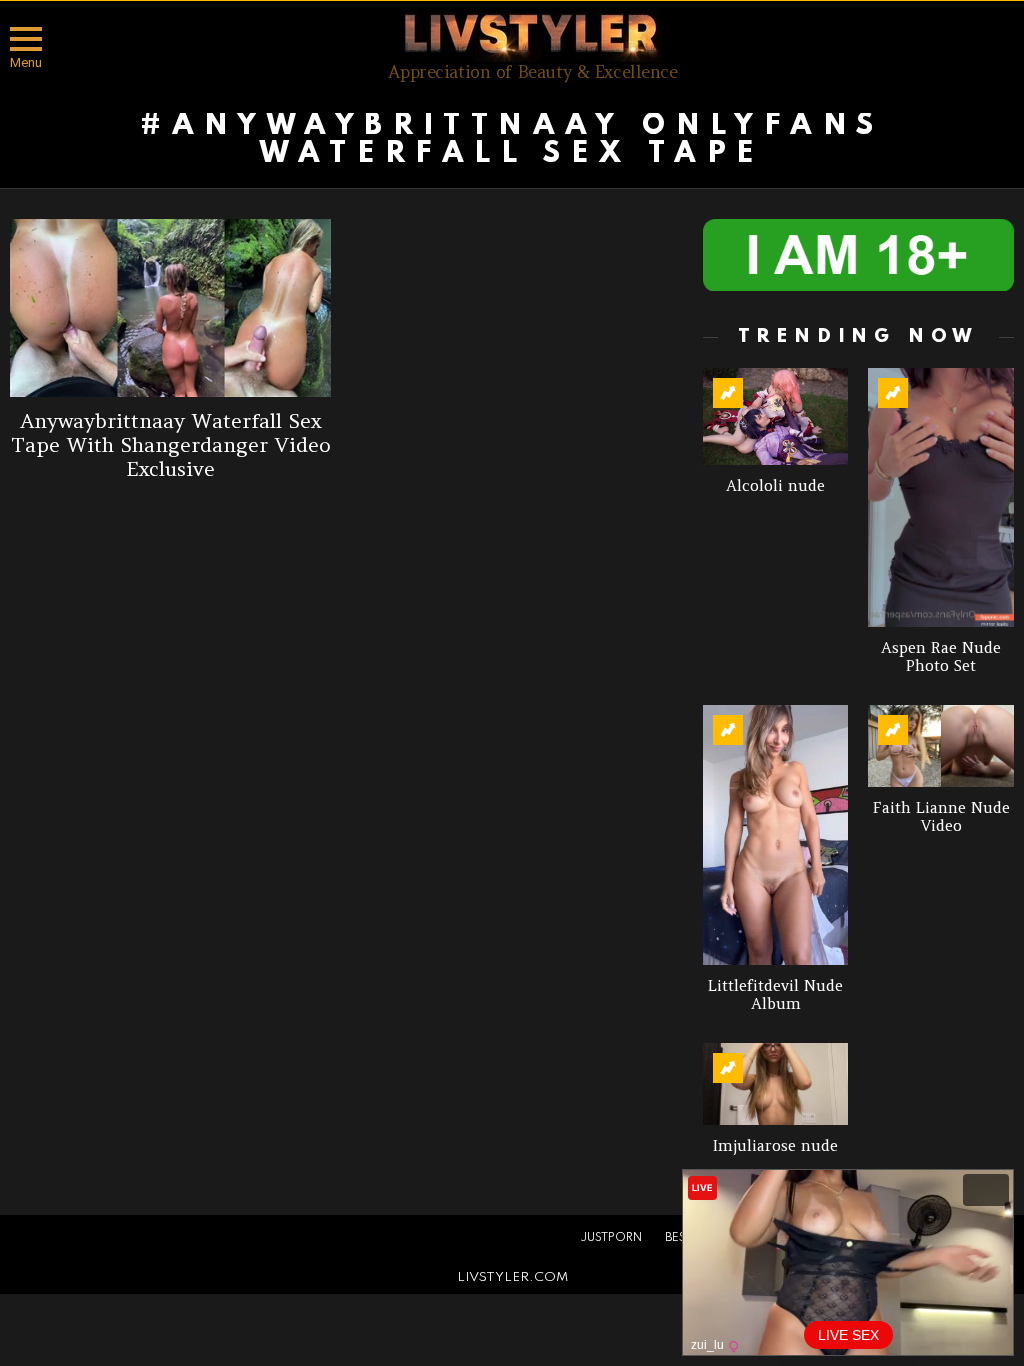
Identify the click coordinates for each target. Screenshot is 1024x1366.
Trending (728, 393)
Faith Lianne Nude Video (941, 816)
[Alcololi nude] (776, 416)
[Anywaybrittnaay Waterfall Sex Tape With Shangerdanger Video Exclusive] (170, 308)
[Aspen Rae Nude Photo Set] (941, 497)
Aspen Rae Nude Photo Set (941, 656)
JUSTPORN (611, 1238)
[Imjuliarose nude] (776, 1084)
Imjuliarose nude (775, 1145)
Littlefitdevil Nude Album (775, 994)
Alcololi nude (775, 485)
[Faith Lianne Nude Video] (941, 746)
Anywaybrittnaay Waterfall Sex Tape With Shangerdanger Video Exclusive (171, 444)
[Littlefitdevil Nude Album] (776, 835)
